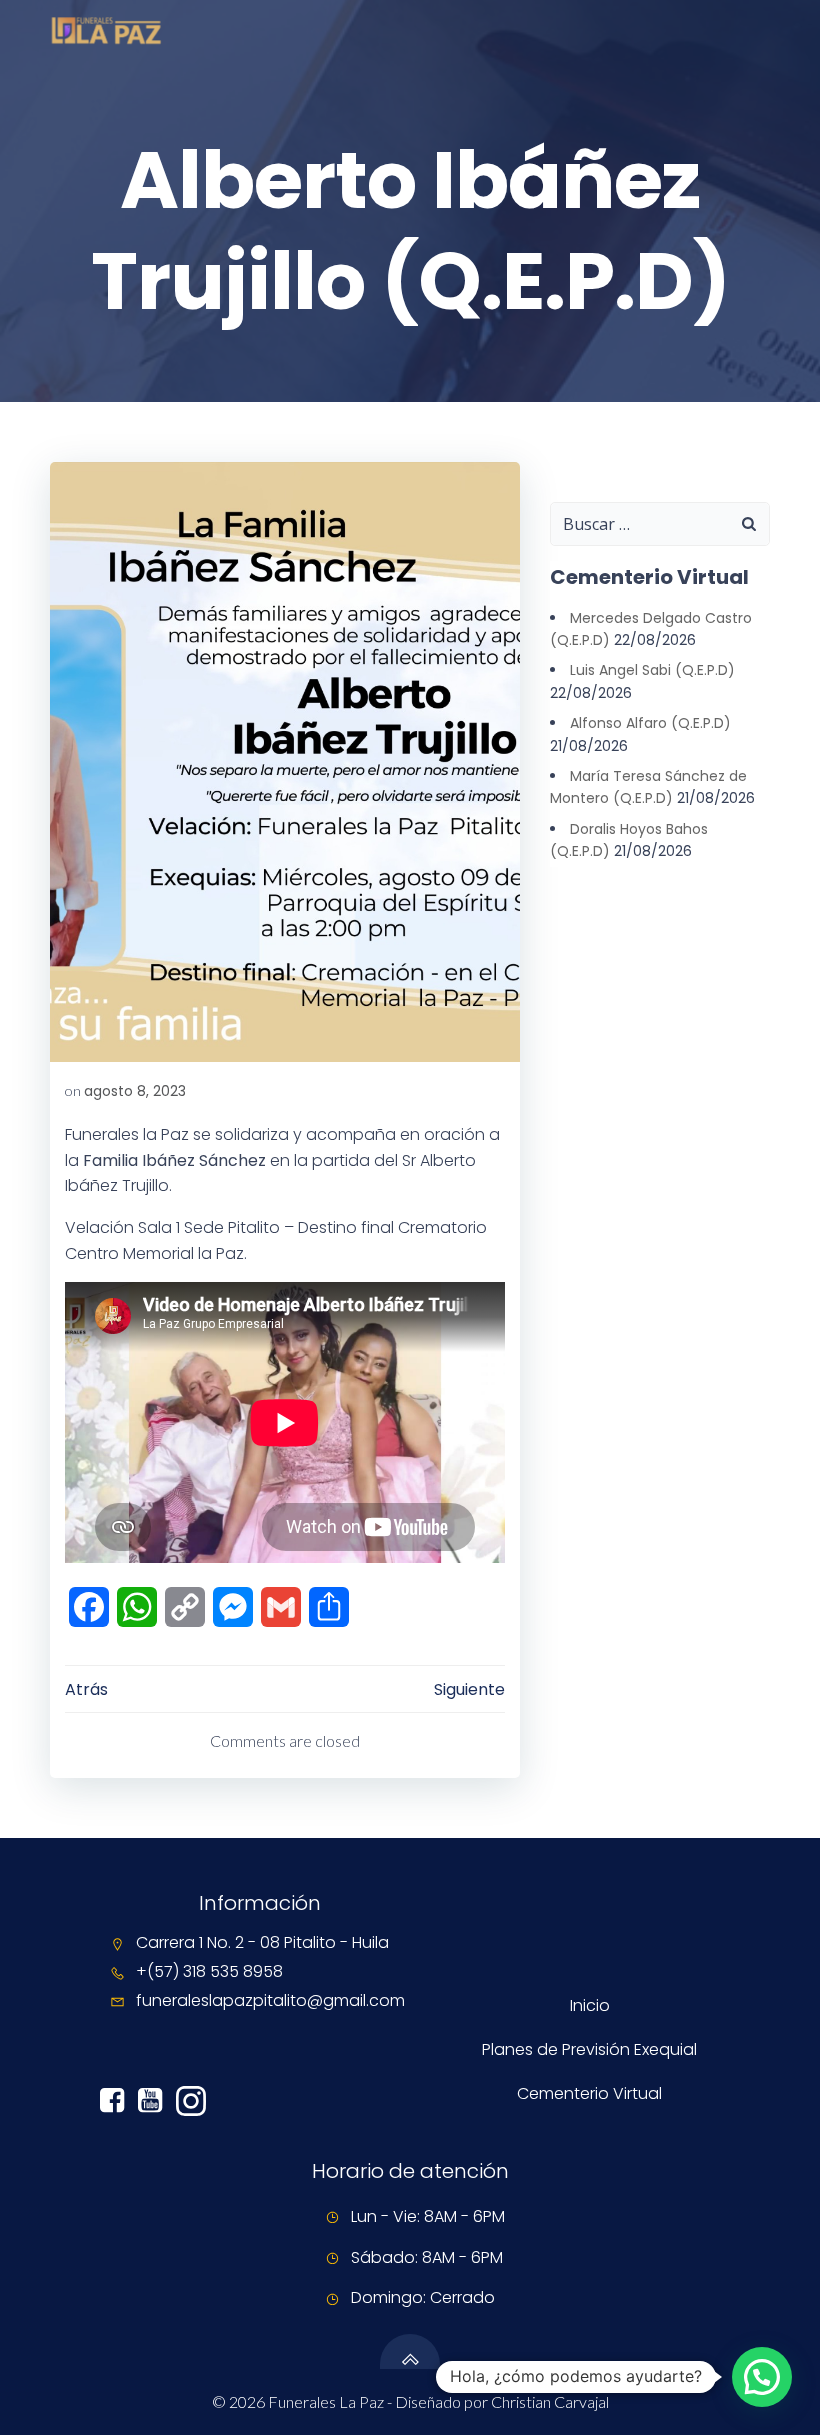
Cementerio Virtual (589, 2093)
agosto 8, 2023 (135, 1091)
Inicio (590, 2005)
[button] (762, 2377)
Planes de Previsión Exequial (589, 2049)
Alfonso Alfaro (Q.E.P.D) (650, 723)
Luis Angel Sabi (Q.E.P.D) (652, 670)
